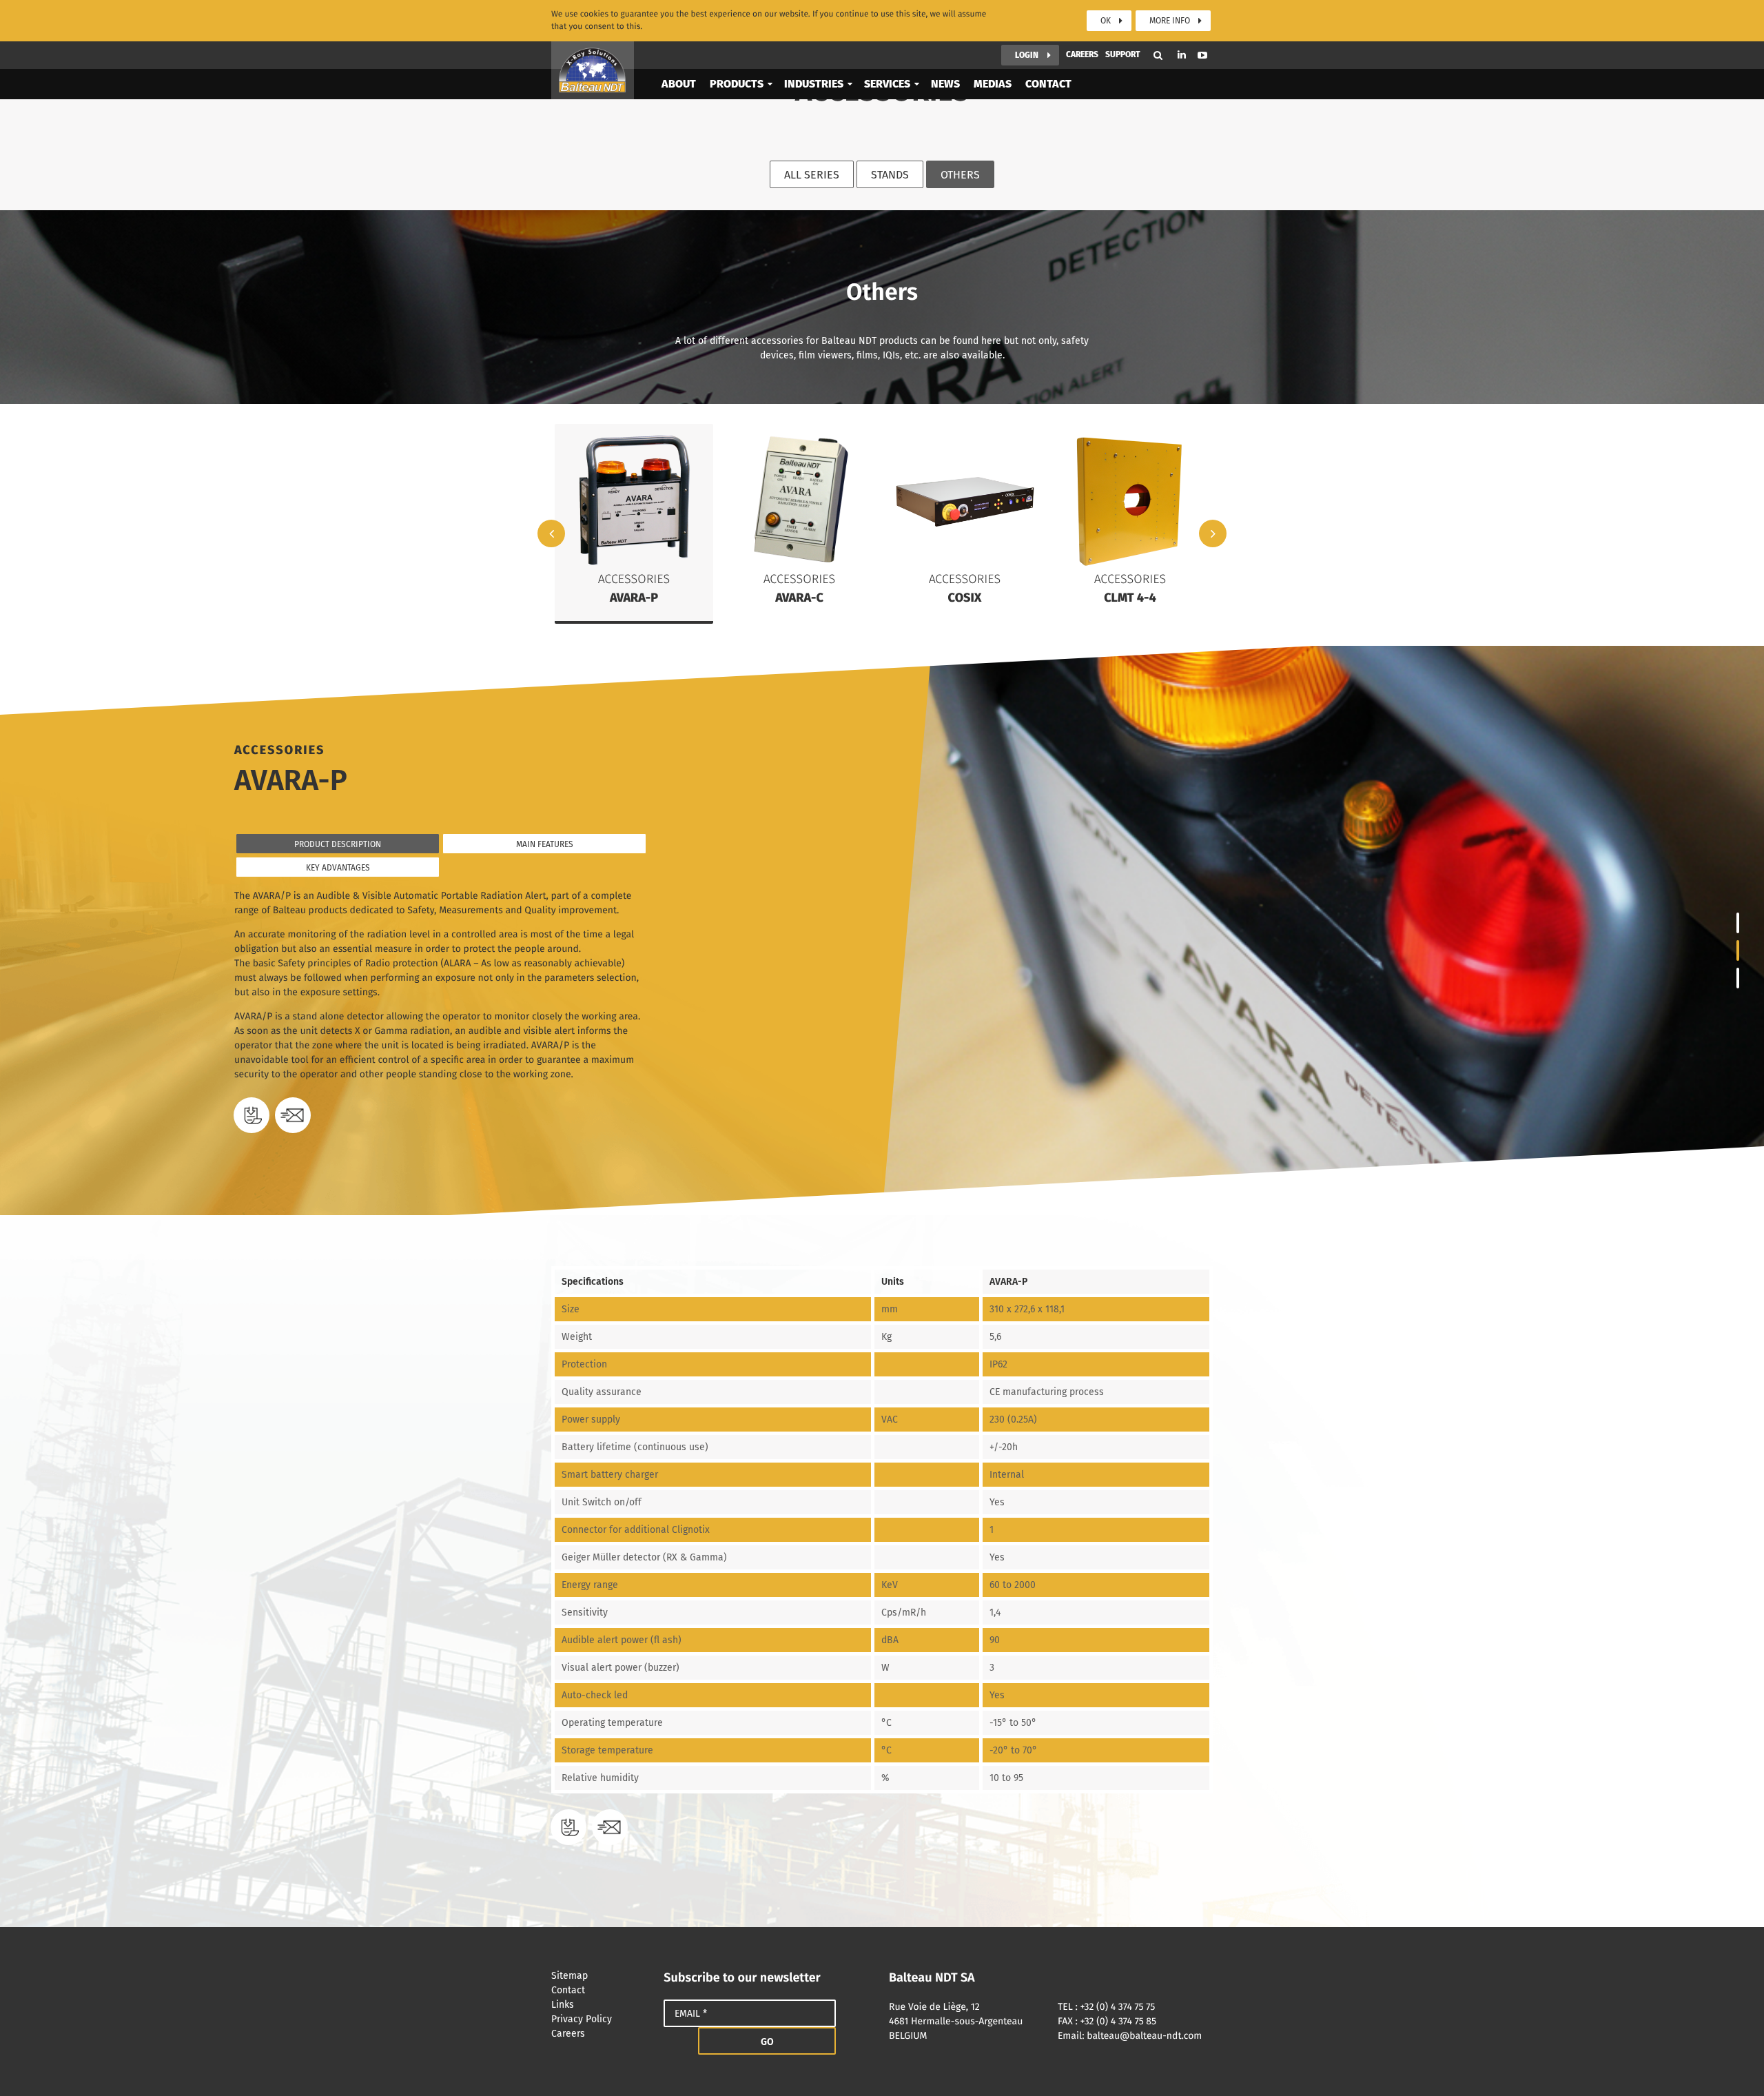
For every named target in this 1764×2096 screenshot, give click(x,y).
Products (737, 84)
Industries (814, 84)
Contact (1048, 84)
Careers (1082, 54)
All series (812, 175)
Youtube (1202, 55)
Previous (551, 533)
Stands (890, 175)
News (945, 84)
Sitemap (570, 1976)
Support (1123, 54)
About (679, 84)
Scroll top (1733, 2065)
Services (887, 84)
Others (960, 175)
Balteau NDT (593, 70)
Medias (993, 84)
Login (1027, 55)
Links (563, 2005)
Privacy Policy (582, 2019)
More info (1170, 21)
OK (1106, 21)
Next (1213, 533)
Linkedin (1182, 55)
